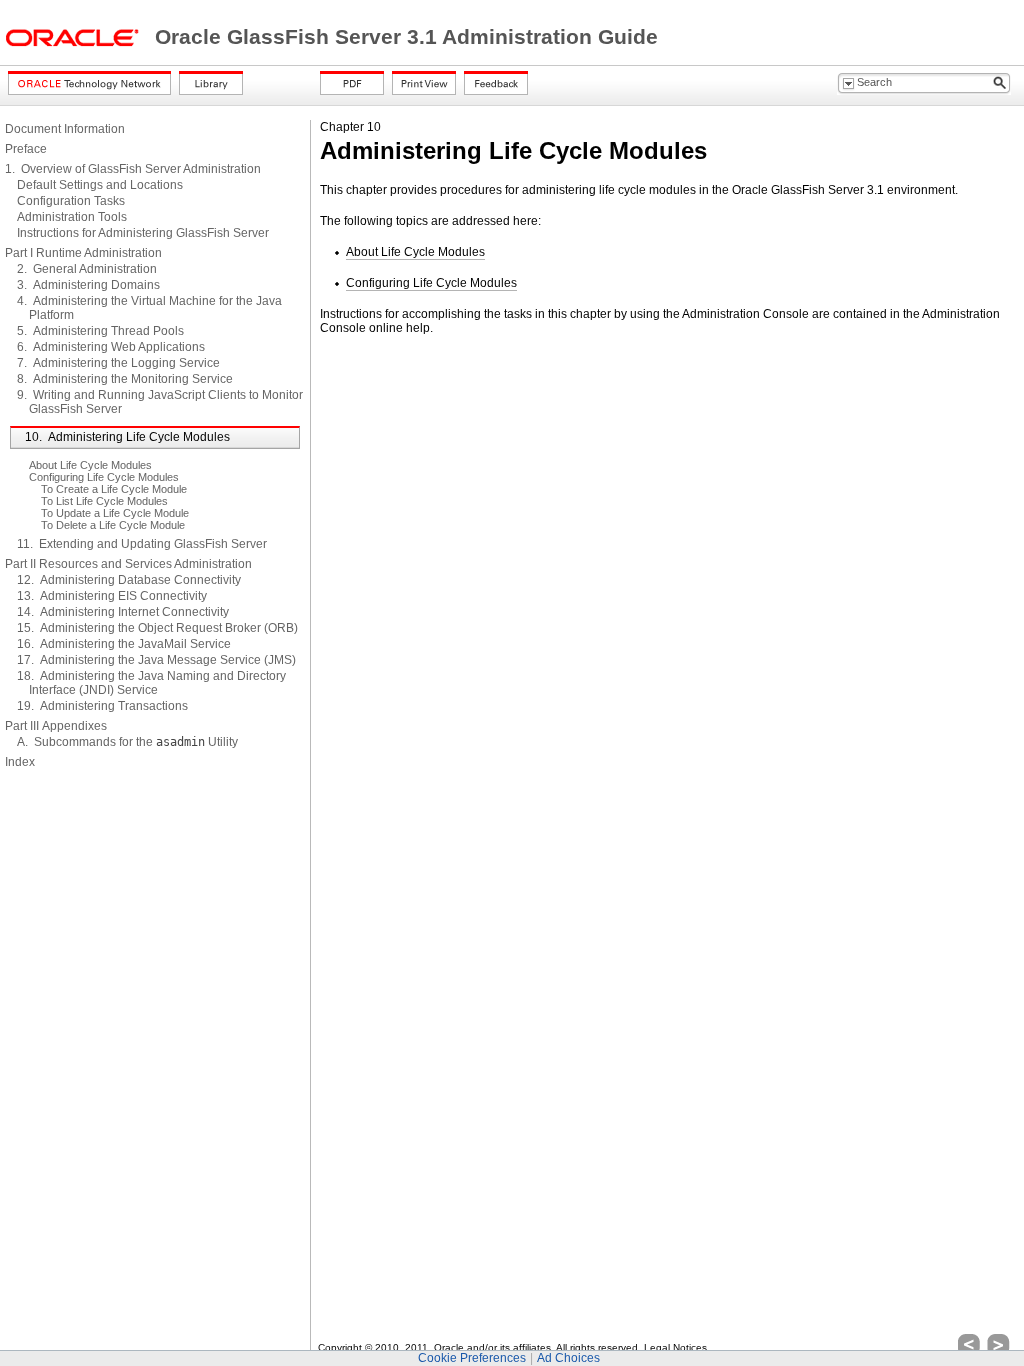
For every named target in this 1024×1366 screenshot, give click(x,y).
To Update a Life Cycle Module (115, 513)
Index (20, 762)
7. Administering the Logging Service (118, 363)
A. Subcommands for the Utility (127, 742)
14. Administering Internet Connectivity (123, 612)
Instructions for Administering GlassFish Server (143, 233)
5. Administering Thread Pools (100, 331)
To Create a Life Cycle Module (114, 489)
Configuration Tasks (71, 201)
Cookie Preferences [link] (472, 1358)
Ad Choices (568, 1358)
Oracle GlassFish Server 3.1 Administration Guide (406, 37)
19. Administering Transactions (102, 706)
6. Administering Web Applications (111, 347)
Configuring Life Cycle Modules (104, 477)
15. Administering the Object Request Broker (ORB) (157, 628)
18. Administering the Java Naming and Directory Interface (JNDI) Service (151, 683)
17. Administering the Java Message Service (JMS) (156, 660)
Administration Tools (72, 217)
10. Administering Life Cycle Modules (127, 437)
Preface (26, 149)
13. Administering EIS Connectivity (112, 596)
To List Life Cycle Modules (104, 501)
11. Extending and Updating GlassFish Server (142, 544)
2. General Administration (87, 269)
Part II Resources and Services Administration (128, 564)
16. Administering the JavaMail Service (124, 644)
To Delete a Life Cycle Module (113, 525)
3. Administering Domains (88, 285)
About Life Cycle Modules (90, 465)
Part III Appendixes (56, 726)
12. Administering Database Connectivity (129, 580)
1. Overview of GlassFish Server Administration (133, 169)
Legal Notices (675, 1347)
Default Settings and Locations (100, 185)
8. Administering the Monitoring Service (125, 379)
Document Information (65, 129)
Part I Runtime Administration (83, 253)
